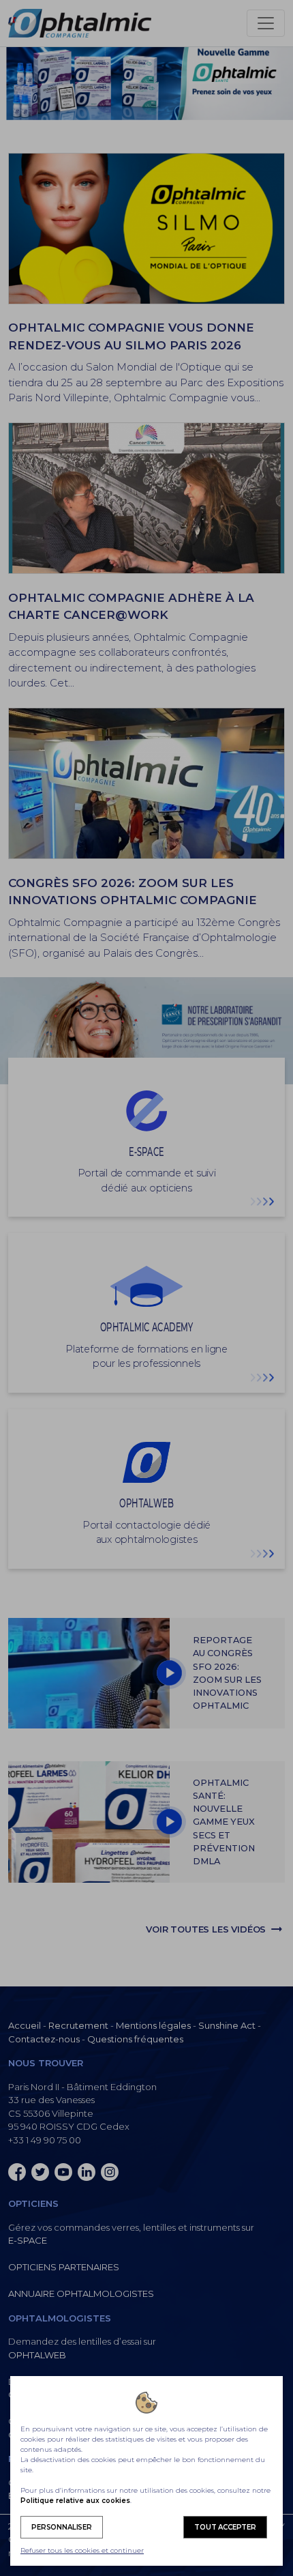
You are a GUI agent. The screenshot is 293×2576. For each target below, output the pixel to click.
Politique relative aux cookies (75, 2501)
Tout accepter (225, 2527)
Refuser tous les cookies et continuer (82, 2550)
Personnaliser (62, 2527)
